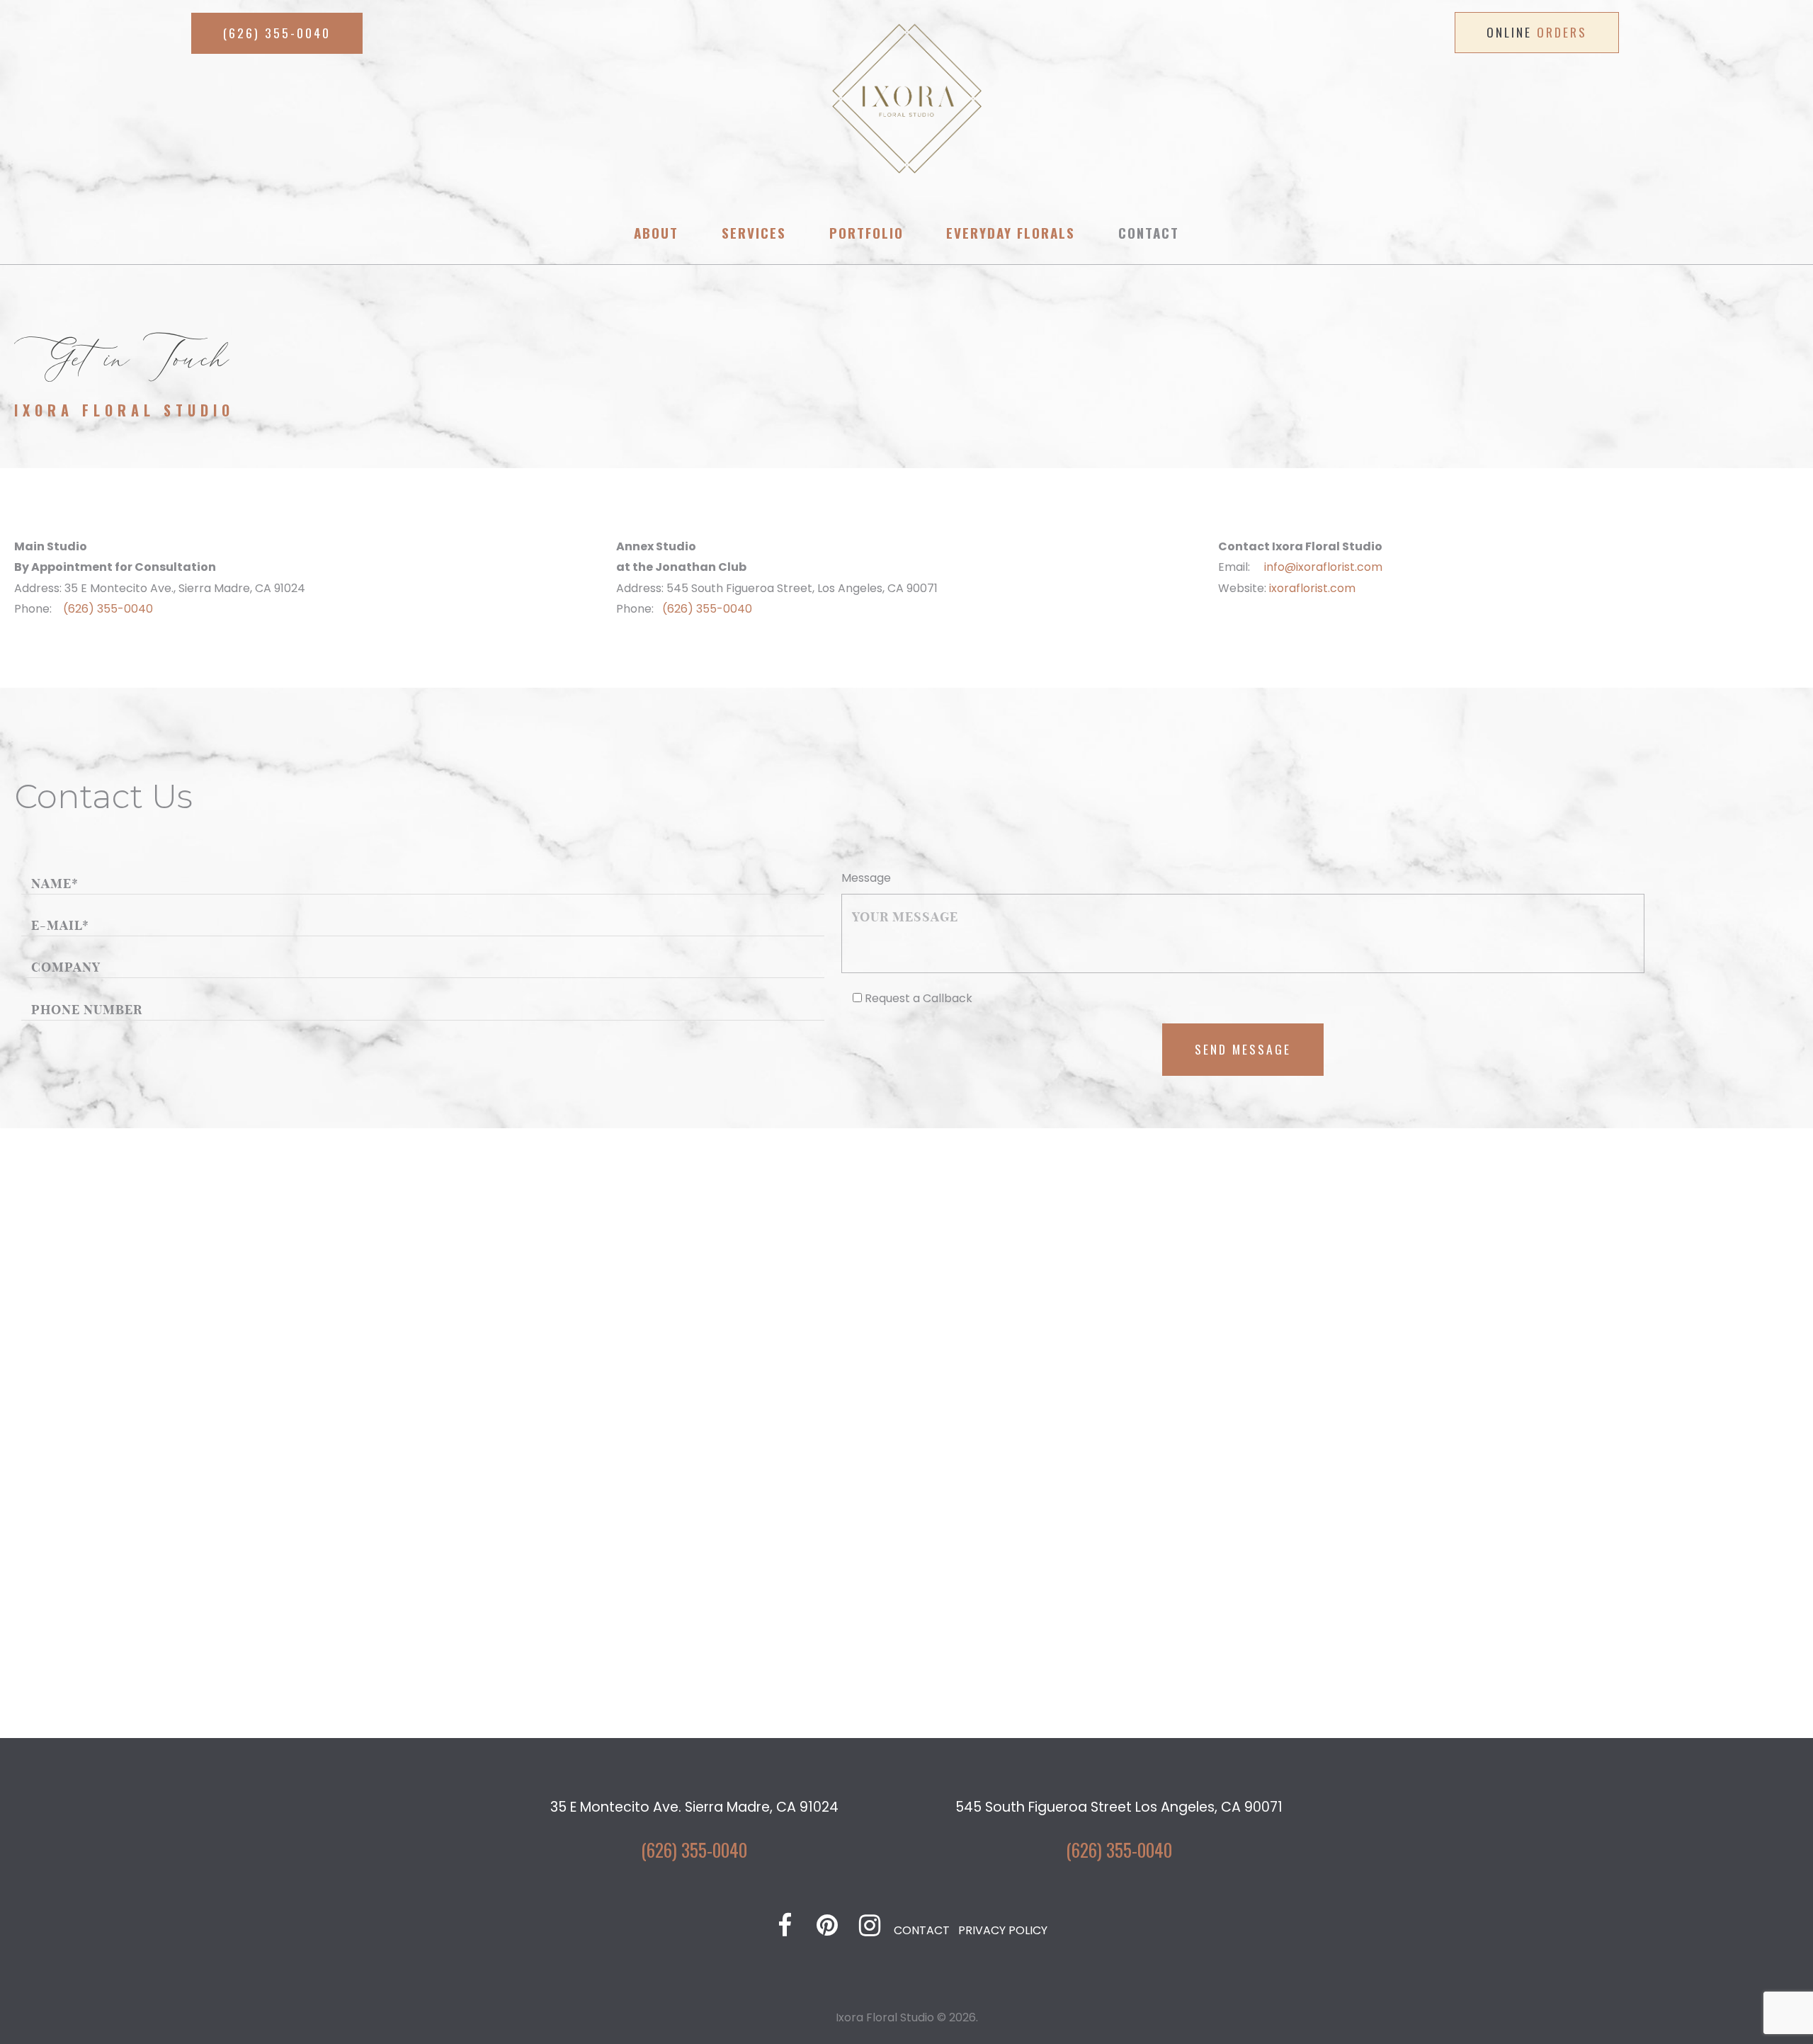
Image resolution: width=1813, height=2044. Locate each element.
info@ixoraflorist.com (1323, 567)
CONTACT (922, 1930)
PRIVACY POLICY (1003, 1930)
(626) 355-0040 (108, 609)
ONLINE (1537, 32)
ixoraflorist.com (1312, 588)
